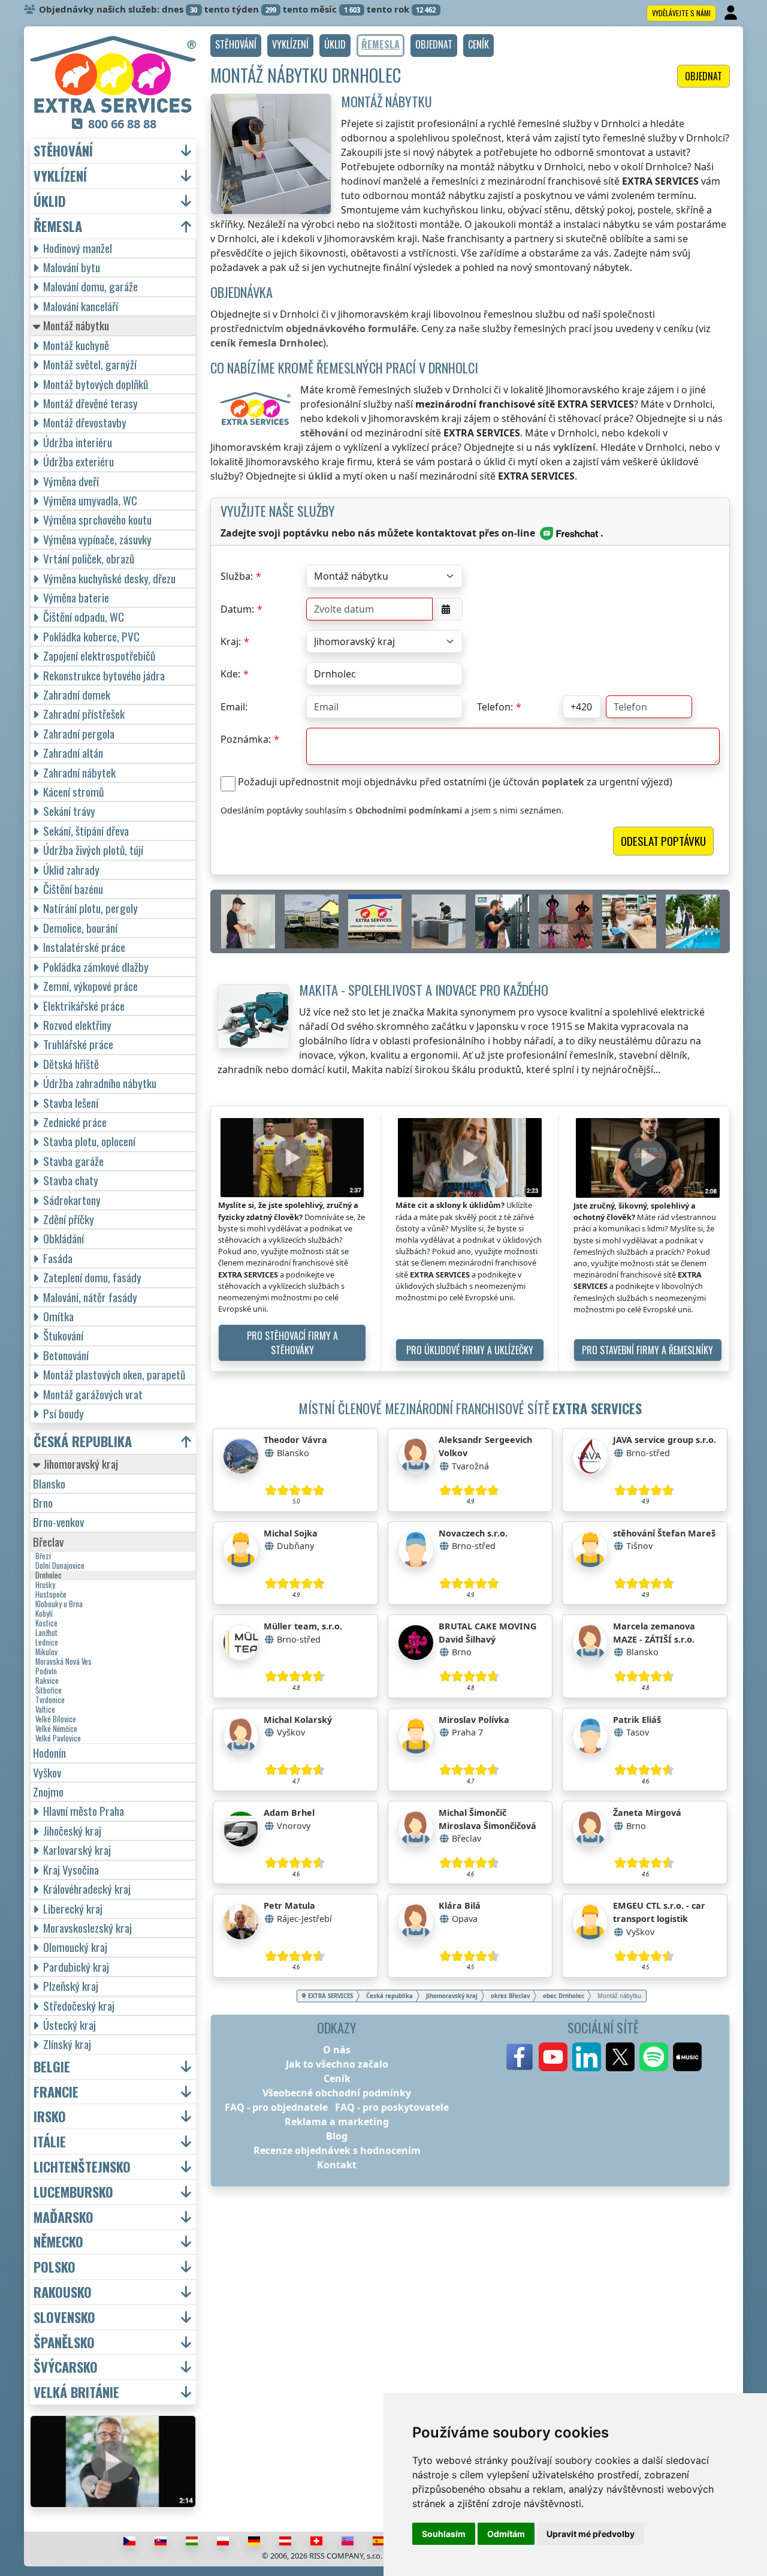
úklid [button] (50, 201)
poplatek (563, 782)
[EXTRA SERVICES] (113, 74)
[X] (620, 2057)
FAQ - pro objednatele (276, 2107)
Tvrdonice (50, 1700)
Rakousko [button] (63, 2292)
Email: (234, 707)
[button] (236, 46)
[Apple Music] (687, 2057)
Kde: (230, 674)
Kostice (46, 1623)
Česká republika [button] (83, 1441)
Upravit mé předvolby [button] (591, 2534)
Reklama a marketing (337, 2122)
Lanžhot (46, 1633)
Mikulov (46, 1652)
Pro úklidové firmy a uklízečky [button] (470, 1350)
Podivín (46, 1671)
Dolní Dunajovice (60, 1566)
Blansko (49, 1483)
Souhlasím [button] (444, 2534)
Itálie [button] (50, 2142)
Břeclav (48, 1542)
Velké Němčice (56, 1729)
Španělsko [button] (64, 2342)
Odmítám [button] (506, 2534)
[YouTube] (553, 2057)
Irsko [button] (50, 2116)
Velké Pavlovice (58, 1739)
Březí (43, 1556)
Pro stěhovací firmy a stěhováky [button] (292, 1343)
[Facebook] (520, 2057)
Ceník (337, 2078)
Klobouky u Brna (59, 1604)
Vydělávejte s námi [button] (681, 13)
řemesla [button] (58, 226)
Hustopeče (51, 1595)
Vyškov (47, 1772)
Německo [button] (58, 2242)
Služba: (237, 576)
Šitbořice (49, 1691)
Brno (43, 1503)
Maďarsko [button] (64, 2217)
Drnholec (49, 1575)
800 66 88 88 (122, 124)
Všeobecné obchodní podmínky (337, 2093)
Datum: (237, 609)
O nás (337, 2050)
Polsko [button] (55, 2267)
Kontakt (337, 2165)
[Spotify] (654, 2057)
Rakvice (47, 1681)
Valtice (45, 1710)
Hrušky (45, 1585)
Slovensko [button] (64, 2317)
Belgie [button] (52, 2067)
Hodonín (49, 1753)
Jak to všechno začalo (337, 2064)
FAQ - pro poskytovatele (392, 2107)
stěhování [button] (63, 151)
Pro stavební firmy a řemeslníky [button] (647, 1350)
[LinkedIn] (587, 2057)
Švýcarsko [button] (66, 2367)
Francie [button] (56, 2092)
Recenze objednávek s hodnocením (337, 2150)
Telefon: (495, 707)
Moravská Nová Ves (64, 1662)
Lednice (47, 1643)
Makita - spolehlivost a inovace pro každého (424, 989)
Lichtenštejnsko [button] (82, 2167)
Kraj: (231, 641)
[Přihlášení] (732, 13)
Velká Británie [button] (76, 2392)
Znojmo (48, 1792)
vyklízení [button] (60, 176)
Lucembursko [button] (73, 2192)
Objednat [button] (703, 76)
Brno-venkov (58, 1522)
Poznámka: (246, 739)
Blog (337, 2136)
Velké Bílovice (56, 1719)
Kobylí (44, 1614)
